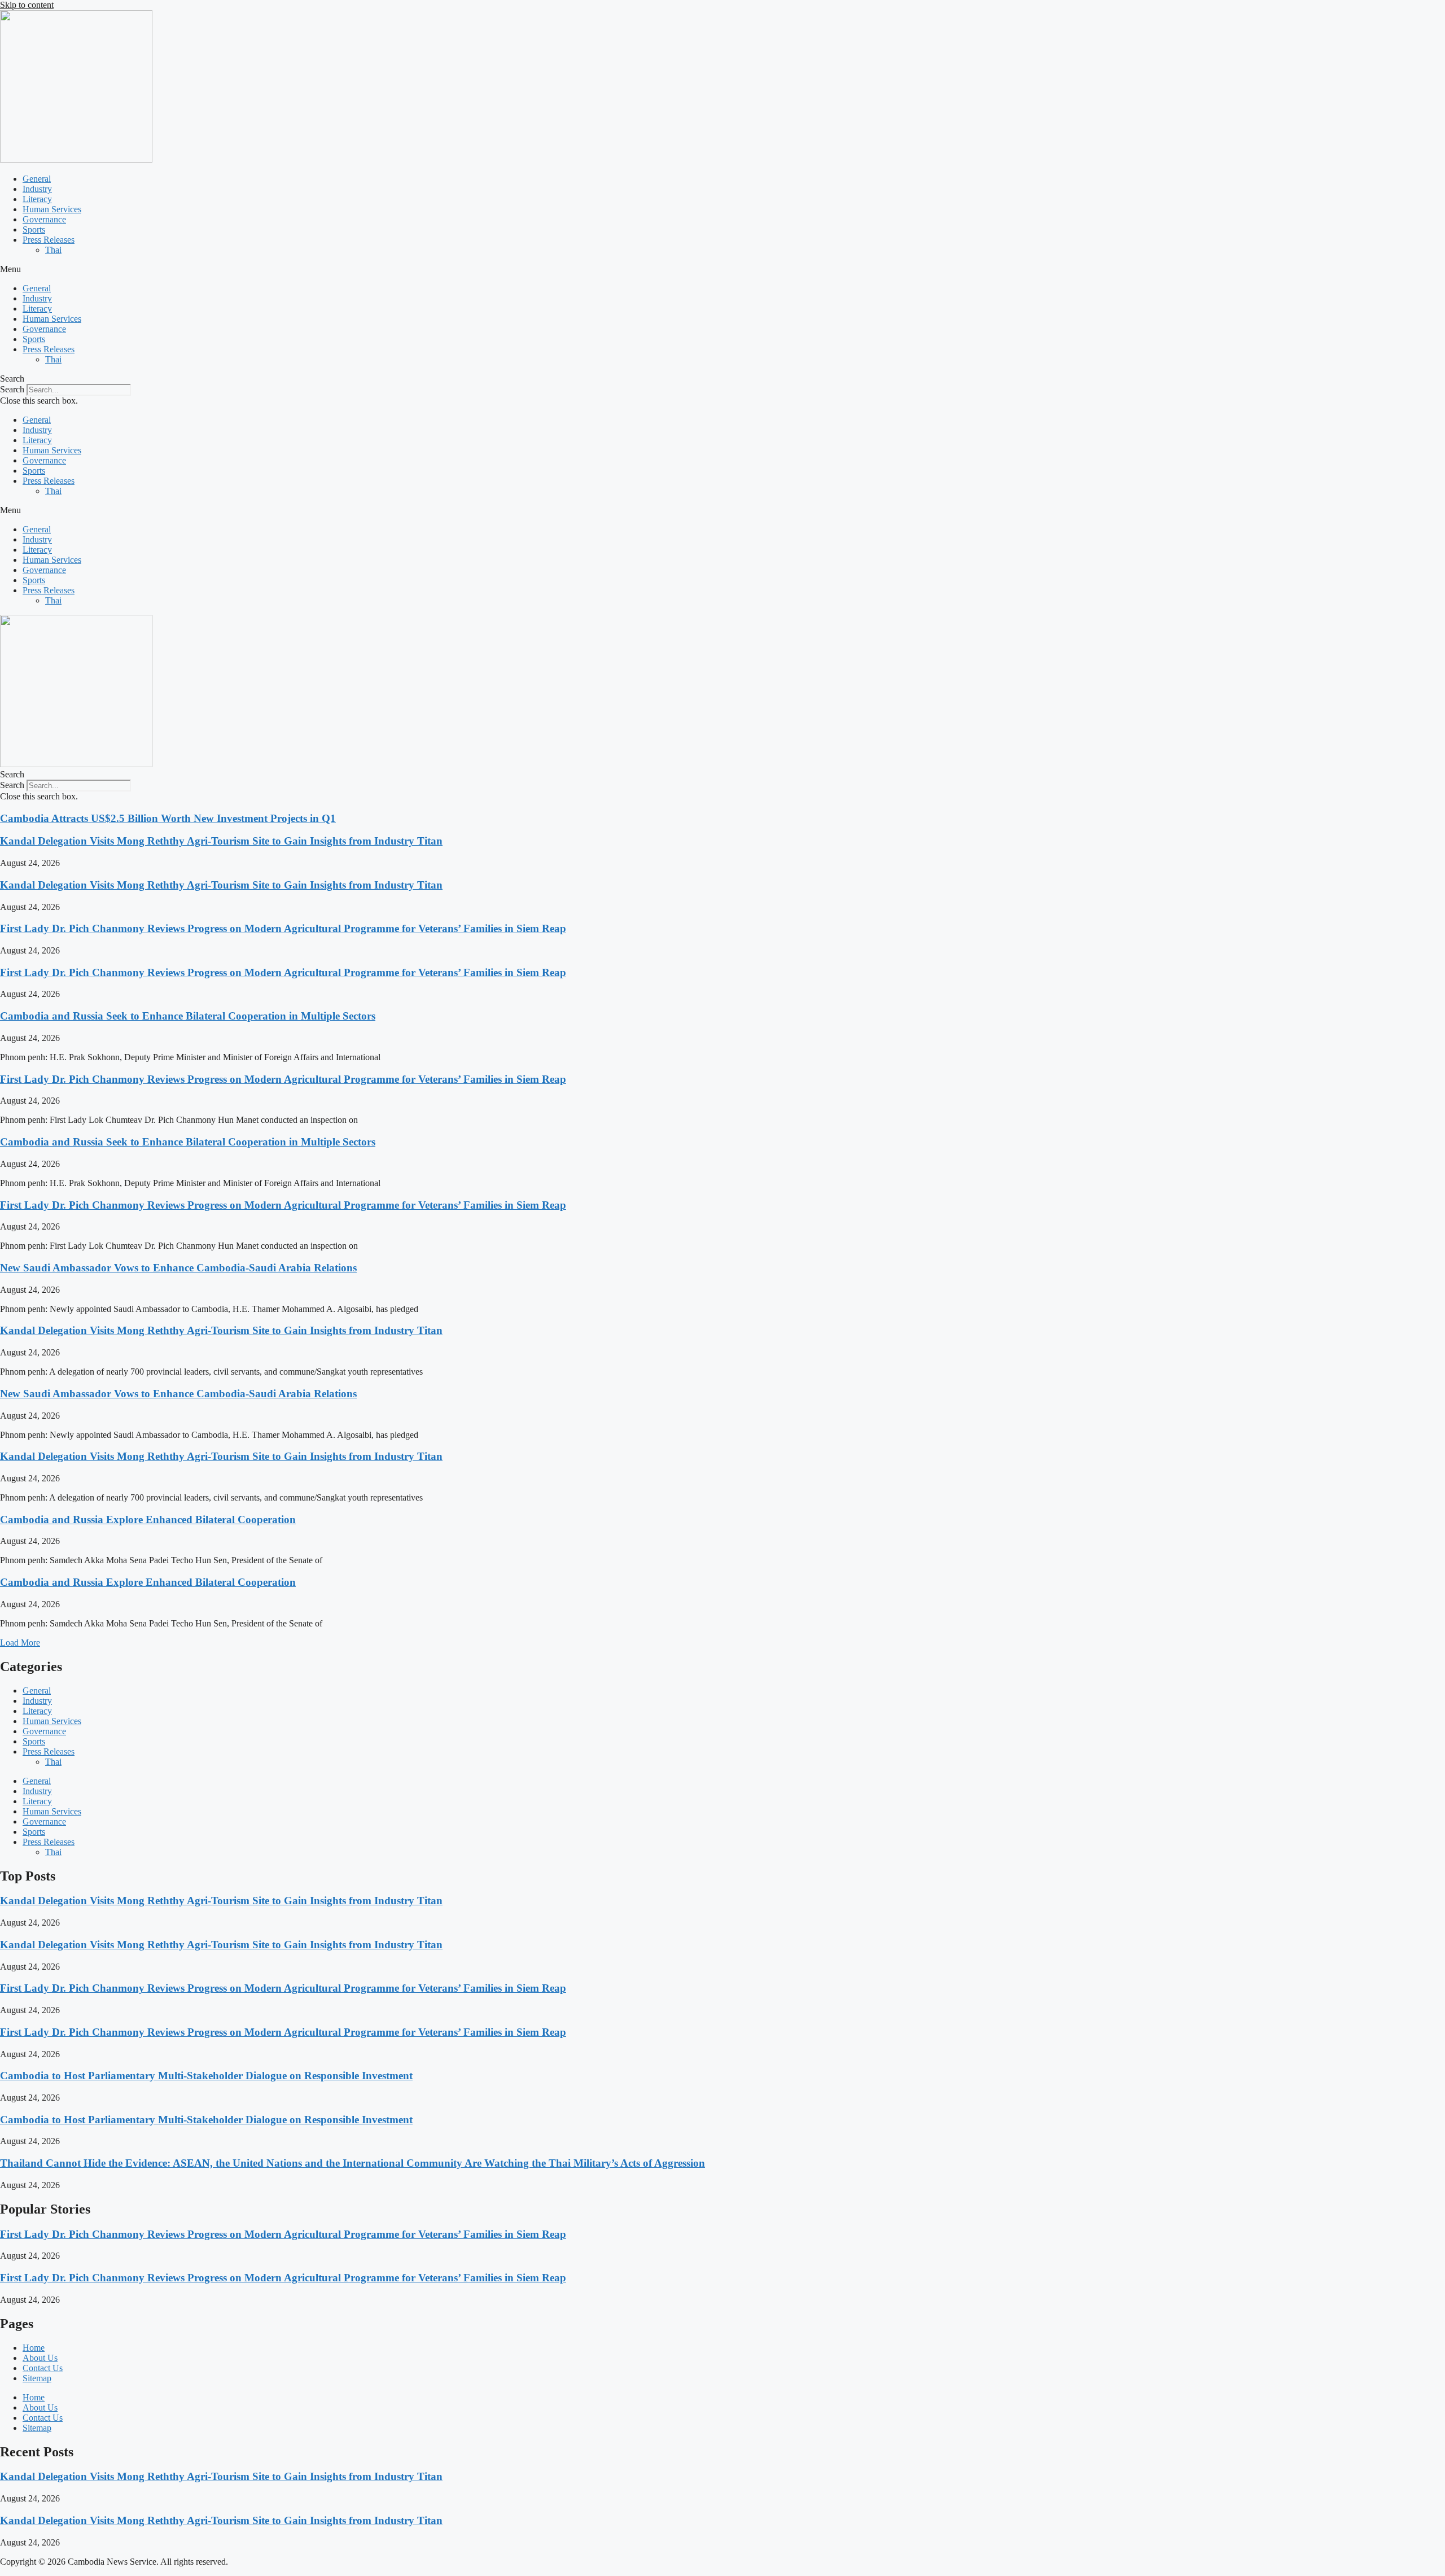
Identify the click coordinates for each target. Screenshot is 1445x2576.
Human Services (52, 209)
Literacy (37, 199)
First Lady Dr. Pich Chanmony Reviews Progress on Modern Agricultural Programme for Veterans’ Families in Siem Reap (283, 928)
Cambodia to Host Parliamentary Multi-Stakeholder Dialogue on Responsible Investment (206, 2076)
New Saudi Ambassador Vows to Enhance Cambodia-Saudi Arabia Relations (178, 1268)
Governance (44, 219)
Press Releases (49, 240)
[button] (722, 269)
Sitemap (37, 2378)
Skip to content (27, 5)
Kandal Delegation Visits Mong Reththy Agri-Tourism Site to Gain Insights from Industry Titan (221, 841)
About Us (40, 2358)
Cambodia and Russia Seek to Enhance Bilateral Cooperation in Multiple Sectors (188, 1016)
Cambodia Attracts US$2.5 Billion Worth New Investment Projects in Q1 (168, 818)
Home (34, 2348)
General (37, 179)
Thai (53, 250)
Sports (34, 229)
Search (12, 389)
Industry (37, 189)
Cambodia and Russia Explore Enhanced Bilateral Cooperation (148, 1519)
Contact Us (43, 2368)
